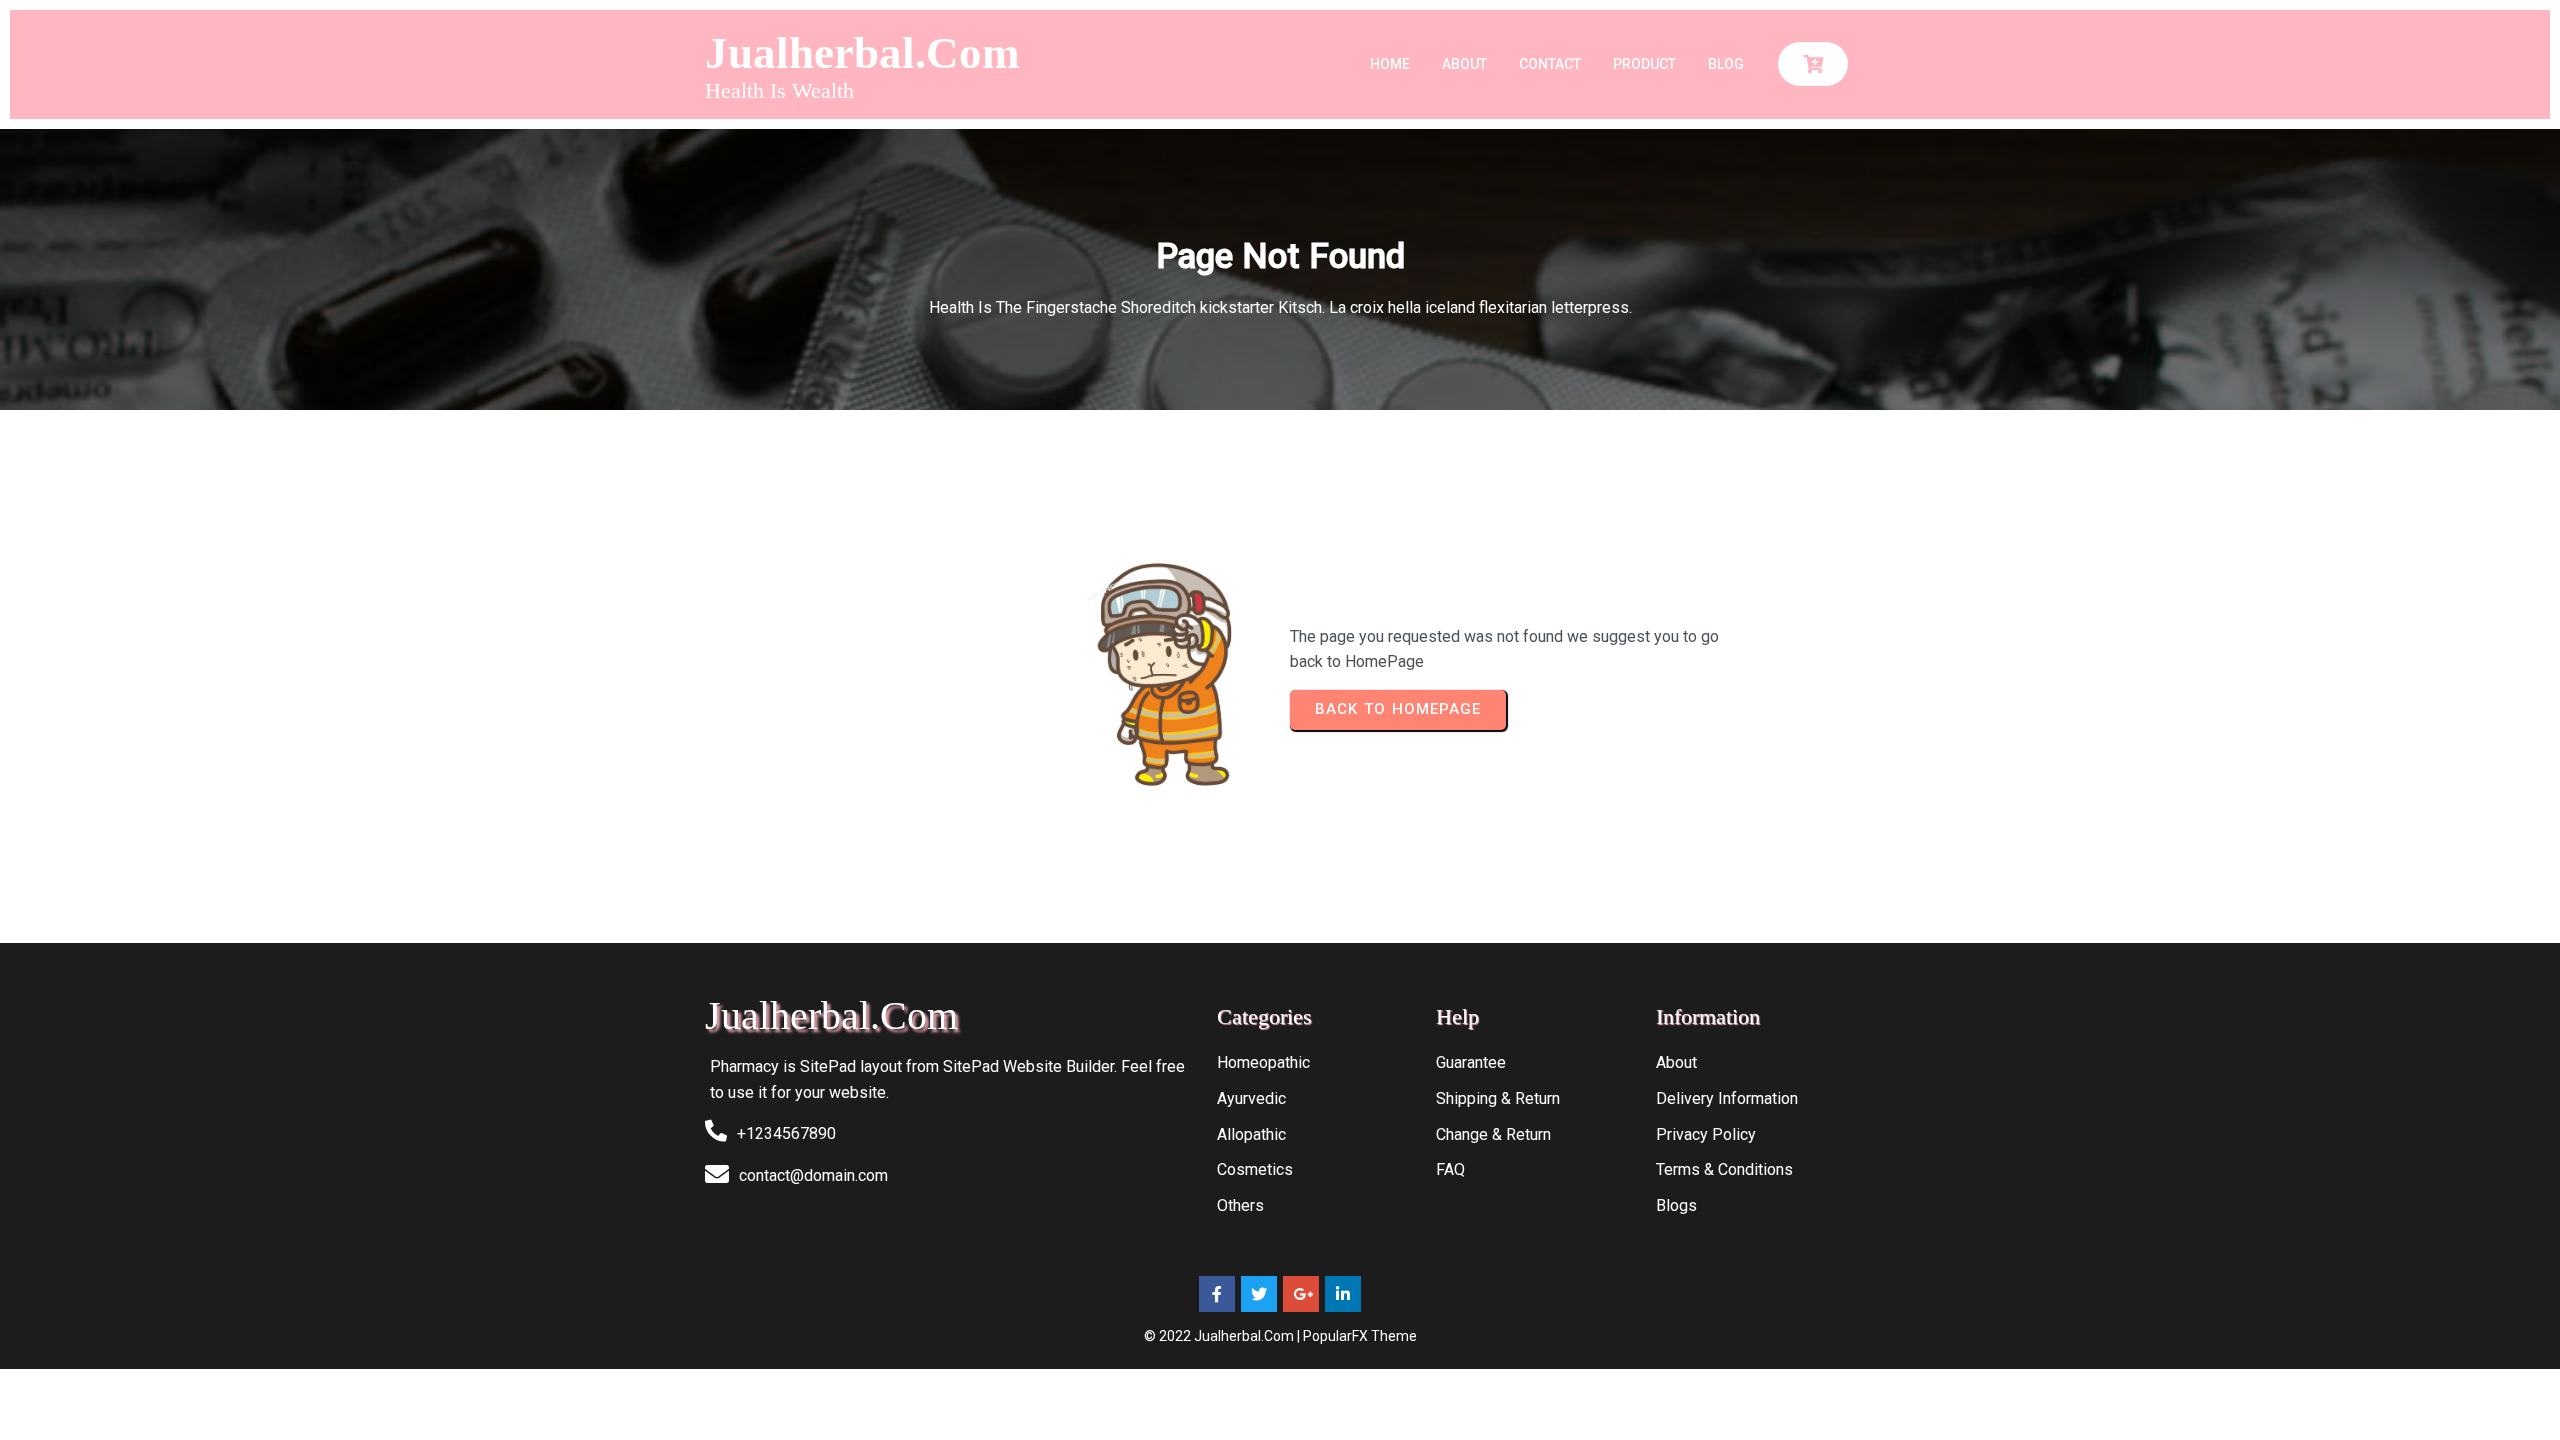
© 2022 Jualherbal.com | (1223, 1336)
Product (1644, 64)
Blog (1726, 64)
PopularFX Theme (1360, 1336)
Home (1390, 64)
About (1464, 64)
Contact (1550, 64)
